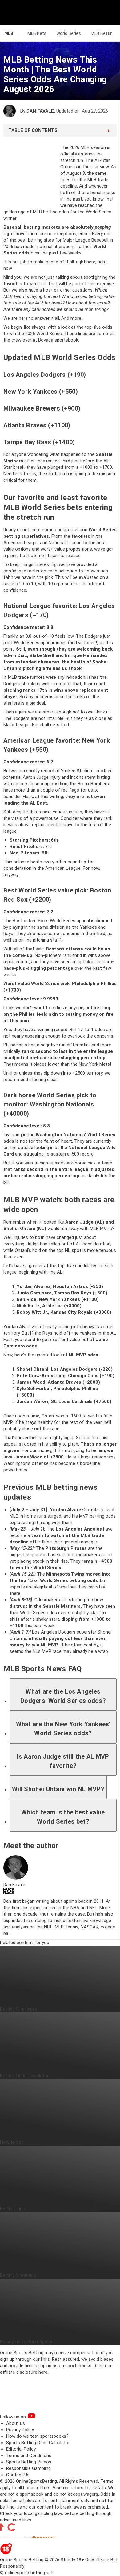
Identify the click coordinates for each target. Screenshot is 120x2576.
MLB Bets (37, 33)
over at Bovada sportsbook (50, 340)
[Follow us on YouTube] (39, 2417)
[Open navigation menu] (107, 13)
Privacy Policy (20, 2430)
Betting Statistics (18, 2275)
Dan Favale (40, 111)
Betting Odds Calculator (24, 2076)
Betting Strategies (19, 2009)
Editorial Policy (21, 2449)
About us (16, 2423)
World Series (69, 33)
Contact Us (18, 2475)
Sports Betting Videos (29, 2462)
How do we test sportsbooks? (37, 2436)
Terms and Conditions (29, 2456)
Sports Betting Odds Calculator (38, 2443)
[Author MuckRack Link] (9, 1892)
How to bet (12, 2142)
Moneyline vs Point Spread (27, 2342)
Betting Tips (12, 2209)
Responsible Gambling (28, 2468)
